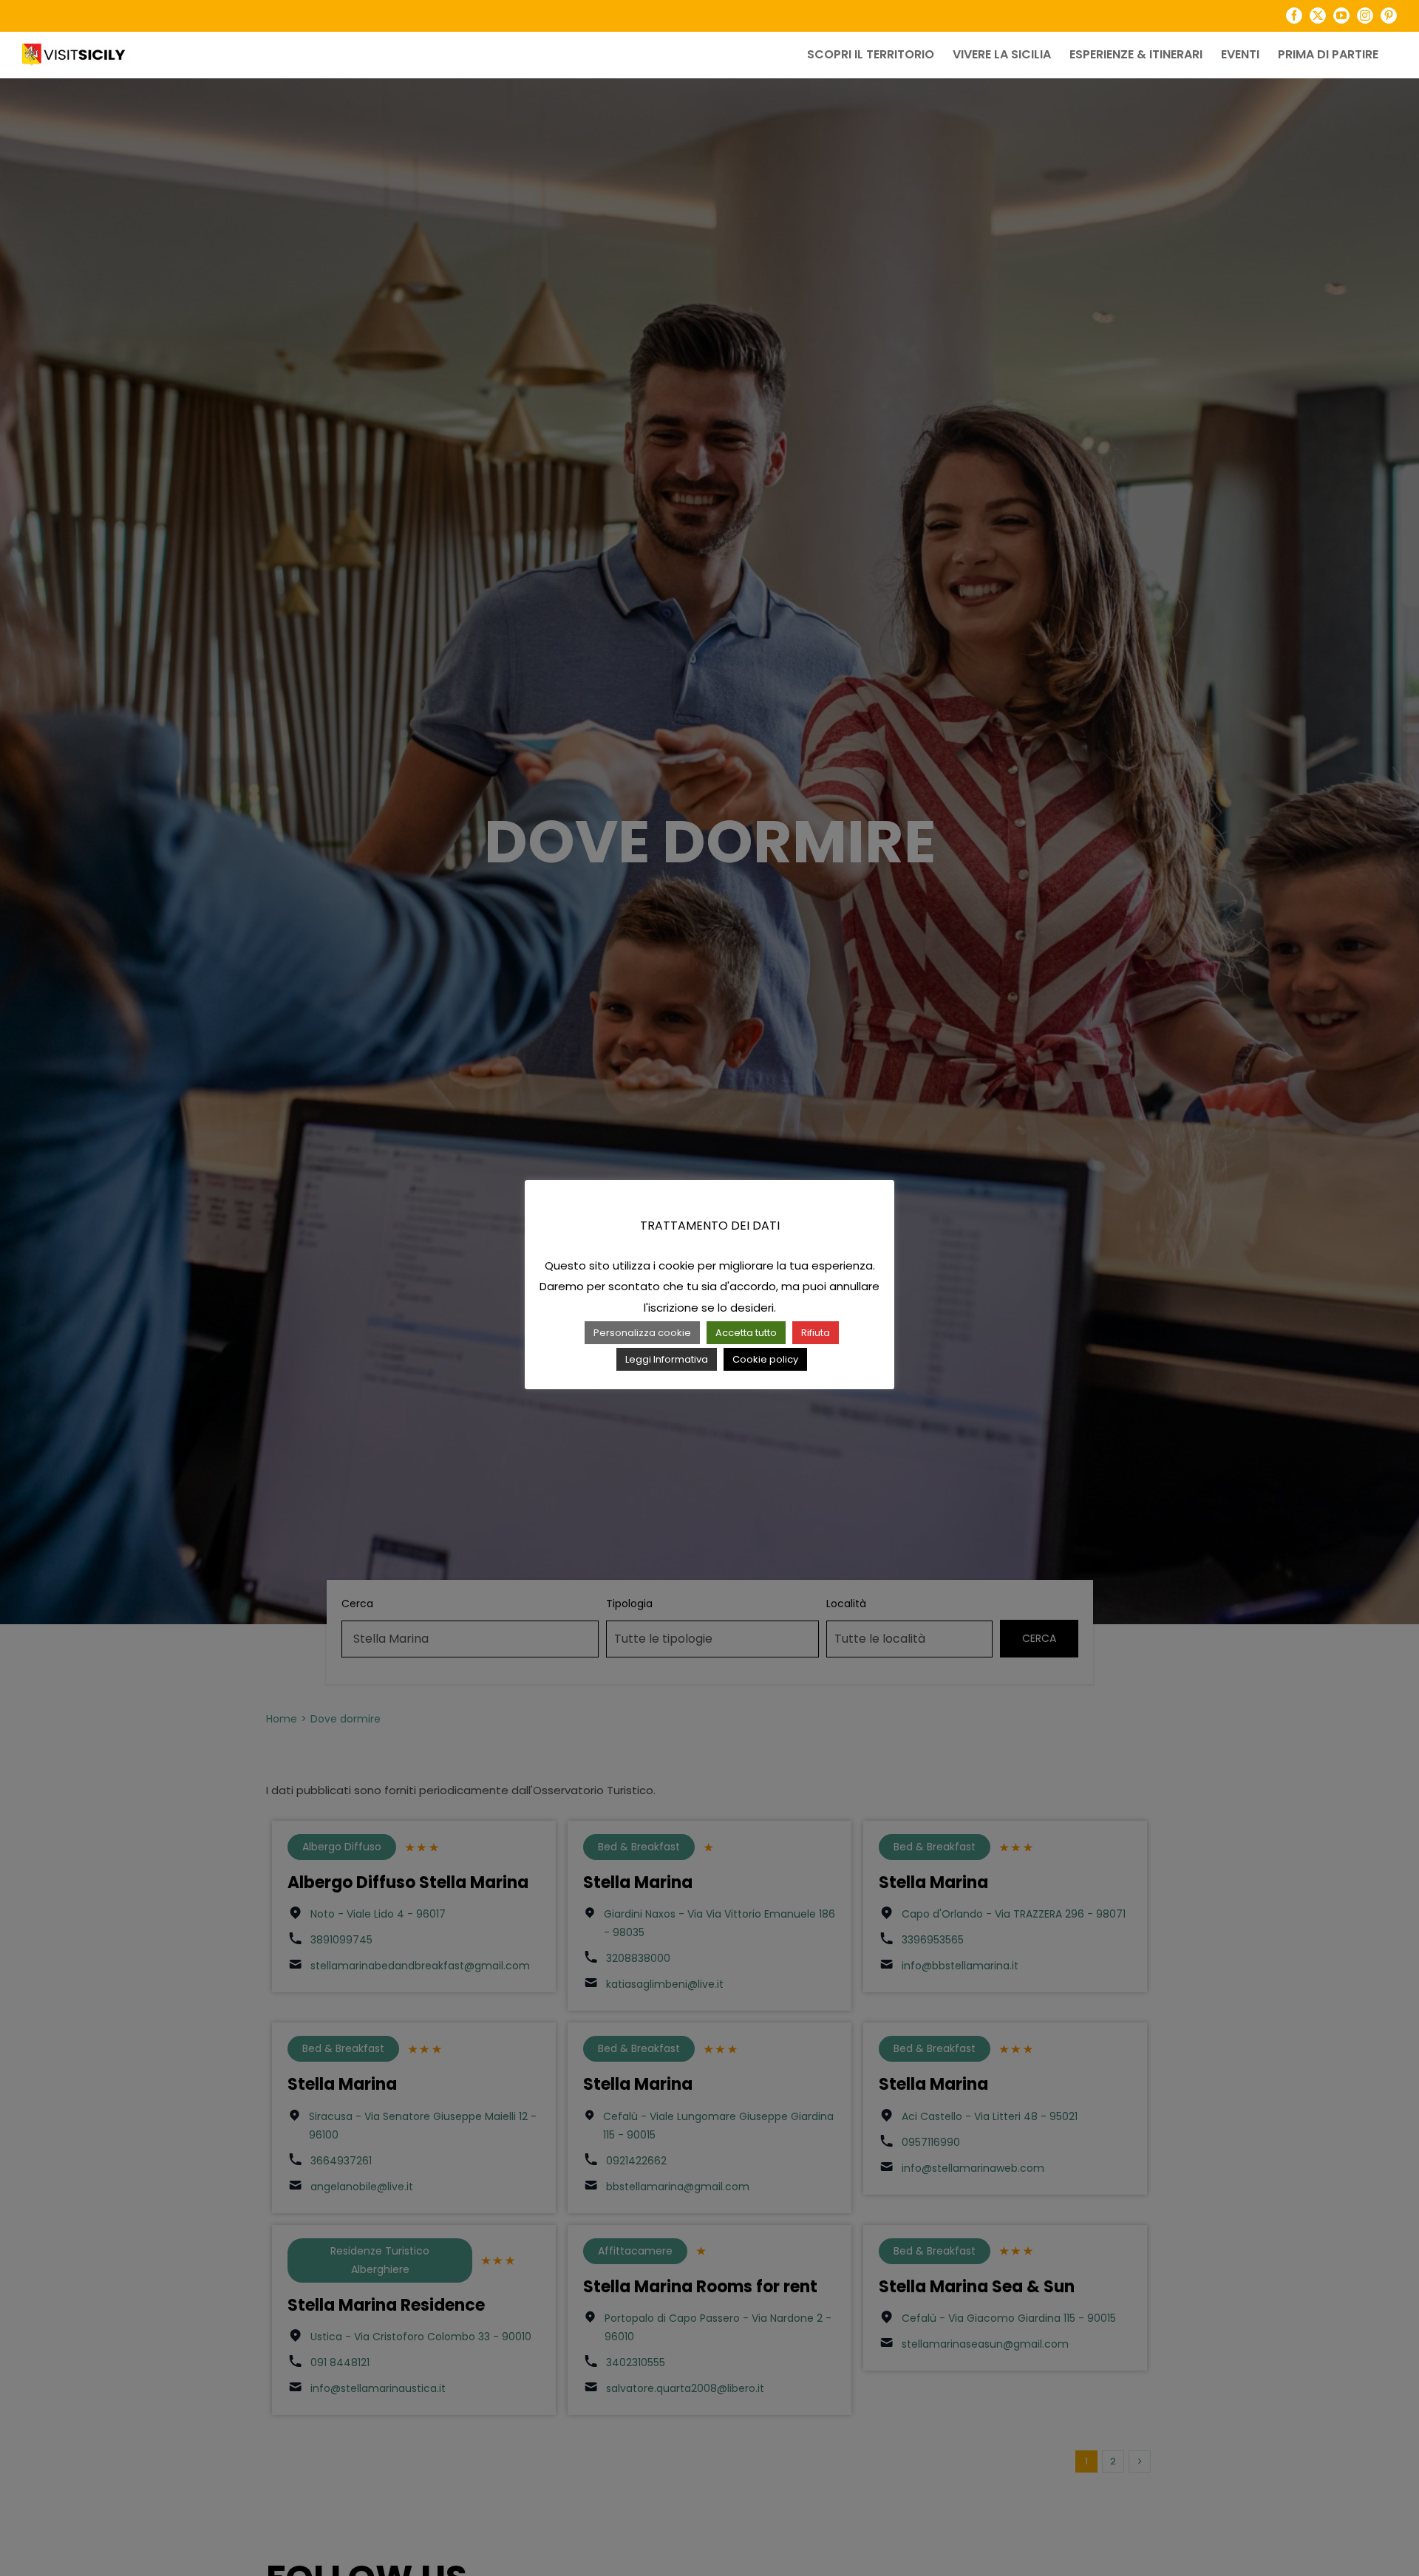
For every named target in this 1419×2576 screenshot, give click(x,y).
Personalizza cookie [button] (642, 1333)
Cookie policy (765, 1359)
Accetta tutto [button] (746, 1333)
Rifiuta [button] (816, 1333)
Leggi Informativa (667, 1359)
